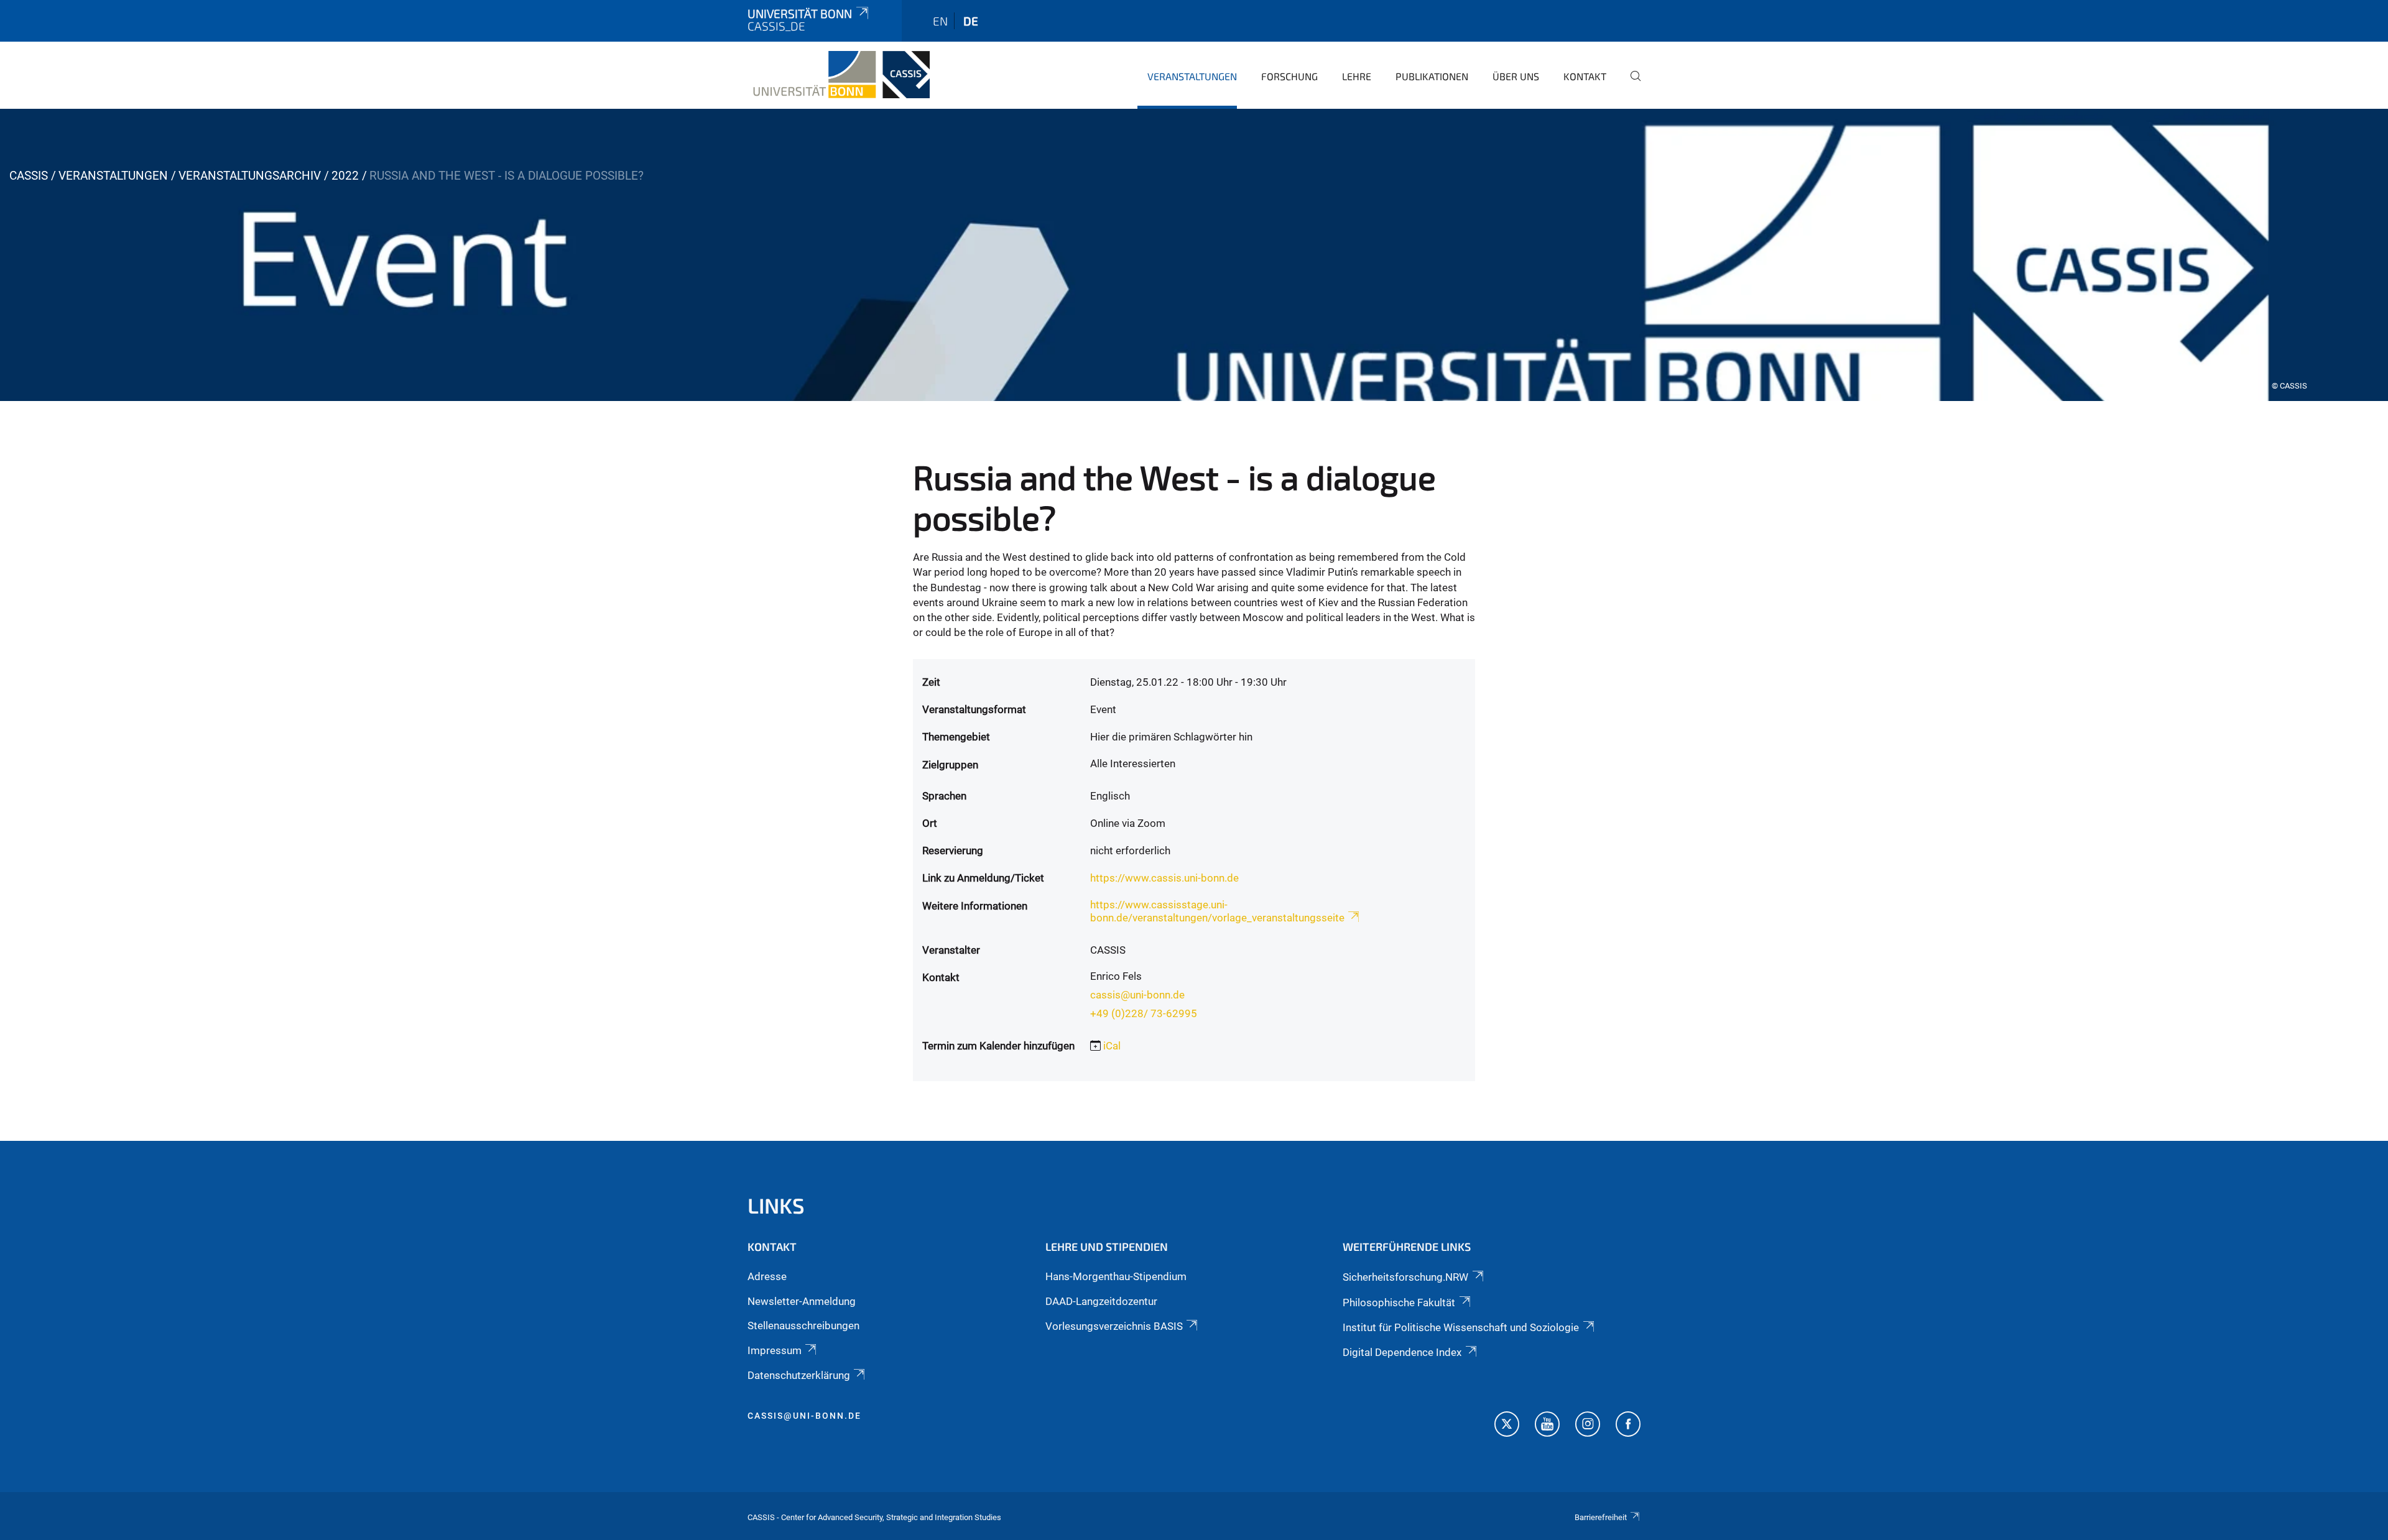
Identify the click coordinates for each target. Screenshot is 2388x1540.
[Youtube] (1547, 1426)
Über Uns (1516, 76)
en (940, 21)
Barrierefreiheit (1601, 1517)
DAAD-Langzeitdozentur (1101, 1301)
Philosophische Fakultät (1399, 1303)
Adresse (767, 1276)
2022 (345, 176)
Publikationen (1432, 76)
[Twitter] (1507, 1426)
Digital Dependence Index (1402, 1352)
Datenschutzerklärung (799, 1375)
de (971, 21)
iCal (1112, 1046)
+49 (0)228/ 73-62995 (1144, 1013)
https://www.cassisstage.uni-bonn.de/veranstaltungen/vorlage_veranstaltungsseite (1217, 911)
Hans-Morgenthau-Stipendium (1116, 1276)
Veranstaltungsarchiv (250, 176)
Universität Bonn (800, 13)
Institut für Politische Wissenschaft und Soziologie (1461, 1327)
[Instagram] (1588, 1426)
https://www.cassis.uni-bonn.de (1164, 878)
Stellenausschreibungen (803, 1326)
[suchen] (1631, 85)
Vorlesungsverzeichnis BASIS (1114, 1326)
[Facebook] (1628, 1426)
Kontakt (1585, 76)
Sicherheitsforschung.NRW (1405, 1277)
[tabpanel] (1194, 255)
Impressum (775, 1350)
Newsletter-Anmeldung (802, 1301)
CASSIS (29, 176)
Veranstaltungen (1192, 76)
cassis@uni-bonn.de (1137, 995)
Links (776, 1205)
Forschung (1289, 76)
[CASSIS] (839, 75)
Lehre (1357, 76)
